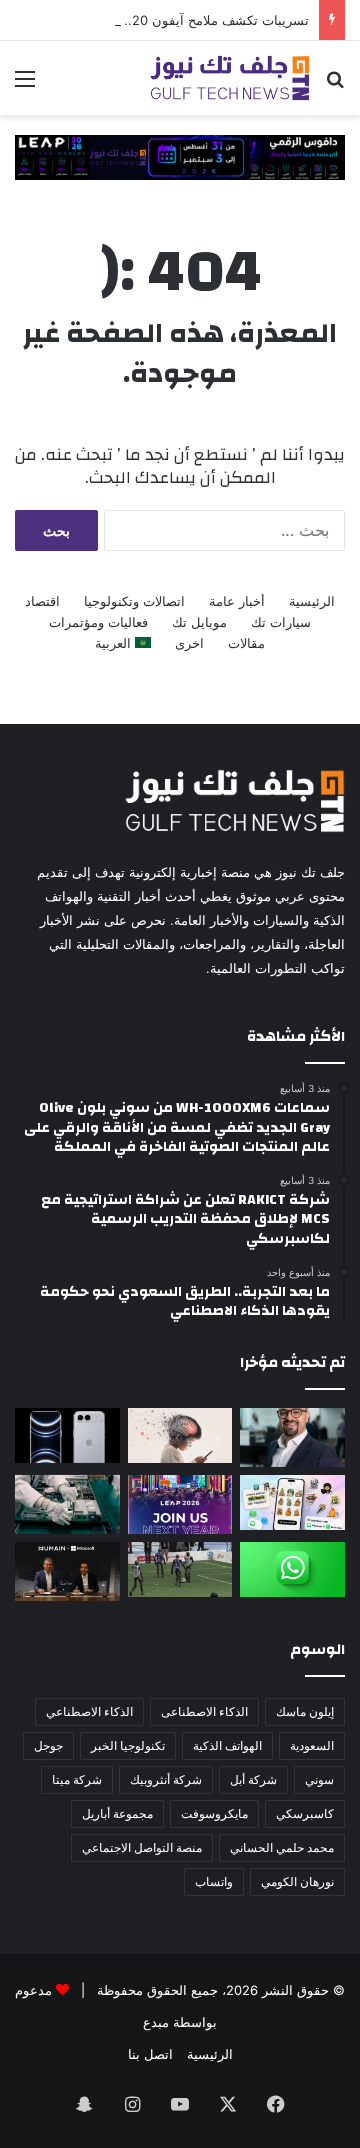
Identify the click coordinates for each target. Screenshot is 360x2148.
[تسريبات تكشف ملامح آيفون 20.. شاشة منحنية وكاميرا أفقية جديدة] (67, 1435)
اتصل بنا (150, 2054)
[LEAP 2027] (180, 156)
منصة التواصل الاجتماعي (142, 1847)
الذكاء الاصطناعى (204, 1711)
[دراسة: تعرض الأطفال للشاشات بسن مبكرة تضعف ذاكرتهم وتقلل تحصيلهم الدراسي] (180, 1435)
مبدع (156, 2022)
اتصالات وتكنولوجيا (134, 601)
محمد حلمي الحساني (282, 1847)
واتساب (214, 1881)
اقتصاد (42, 601)
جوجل (48, 1745)
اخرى (189, 643)
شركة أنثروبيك (166, 1779)
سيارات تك (281, 622)
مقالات (246, 643)
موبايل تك (199, 622)
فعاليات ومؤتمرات (98, 622)
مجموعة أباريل (117, 1813)
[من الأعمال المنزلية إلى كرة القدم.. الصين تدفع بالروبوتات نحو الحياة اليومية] (180, 1569)
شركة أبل (253, 1779)
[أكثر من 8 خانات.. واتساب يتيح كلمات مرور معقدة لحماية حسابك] (292, 1569)
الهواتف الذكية (227, 1745)
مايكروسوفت (214, 1813)
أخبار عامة (237, 601)
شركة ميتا (77, 1779)
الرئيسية (312, 601)
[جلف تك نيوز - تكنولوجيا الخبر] (230, 78)
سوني (319, 1779)
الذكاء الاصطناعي (89, 1711)
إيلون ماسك (305, 1711)
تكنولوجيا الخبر (128, 1745)
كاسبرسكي (305, 1813)
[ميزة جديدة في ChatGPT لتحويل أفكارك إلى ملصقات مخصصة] (292, 1502)
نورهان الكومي (297, 1881)
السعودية (312, 1745)
